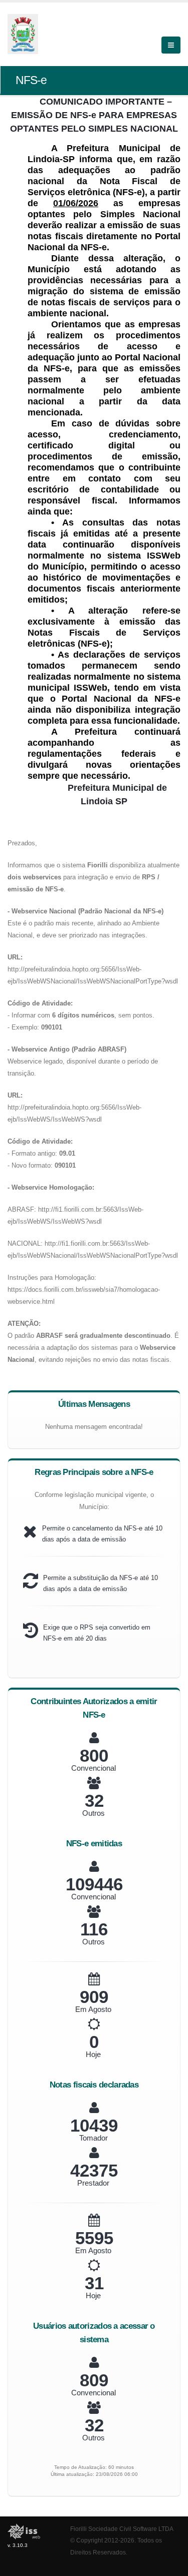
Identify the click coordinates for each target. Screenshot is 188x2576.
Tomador (93, 2138)
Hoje (93, 2054)
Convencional (93, 1768)
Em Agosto (93, 2009)
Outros (93, 1813)
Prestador (93, 2183)
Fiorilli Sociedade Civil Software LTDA (122, 2529)
